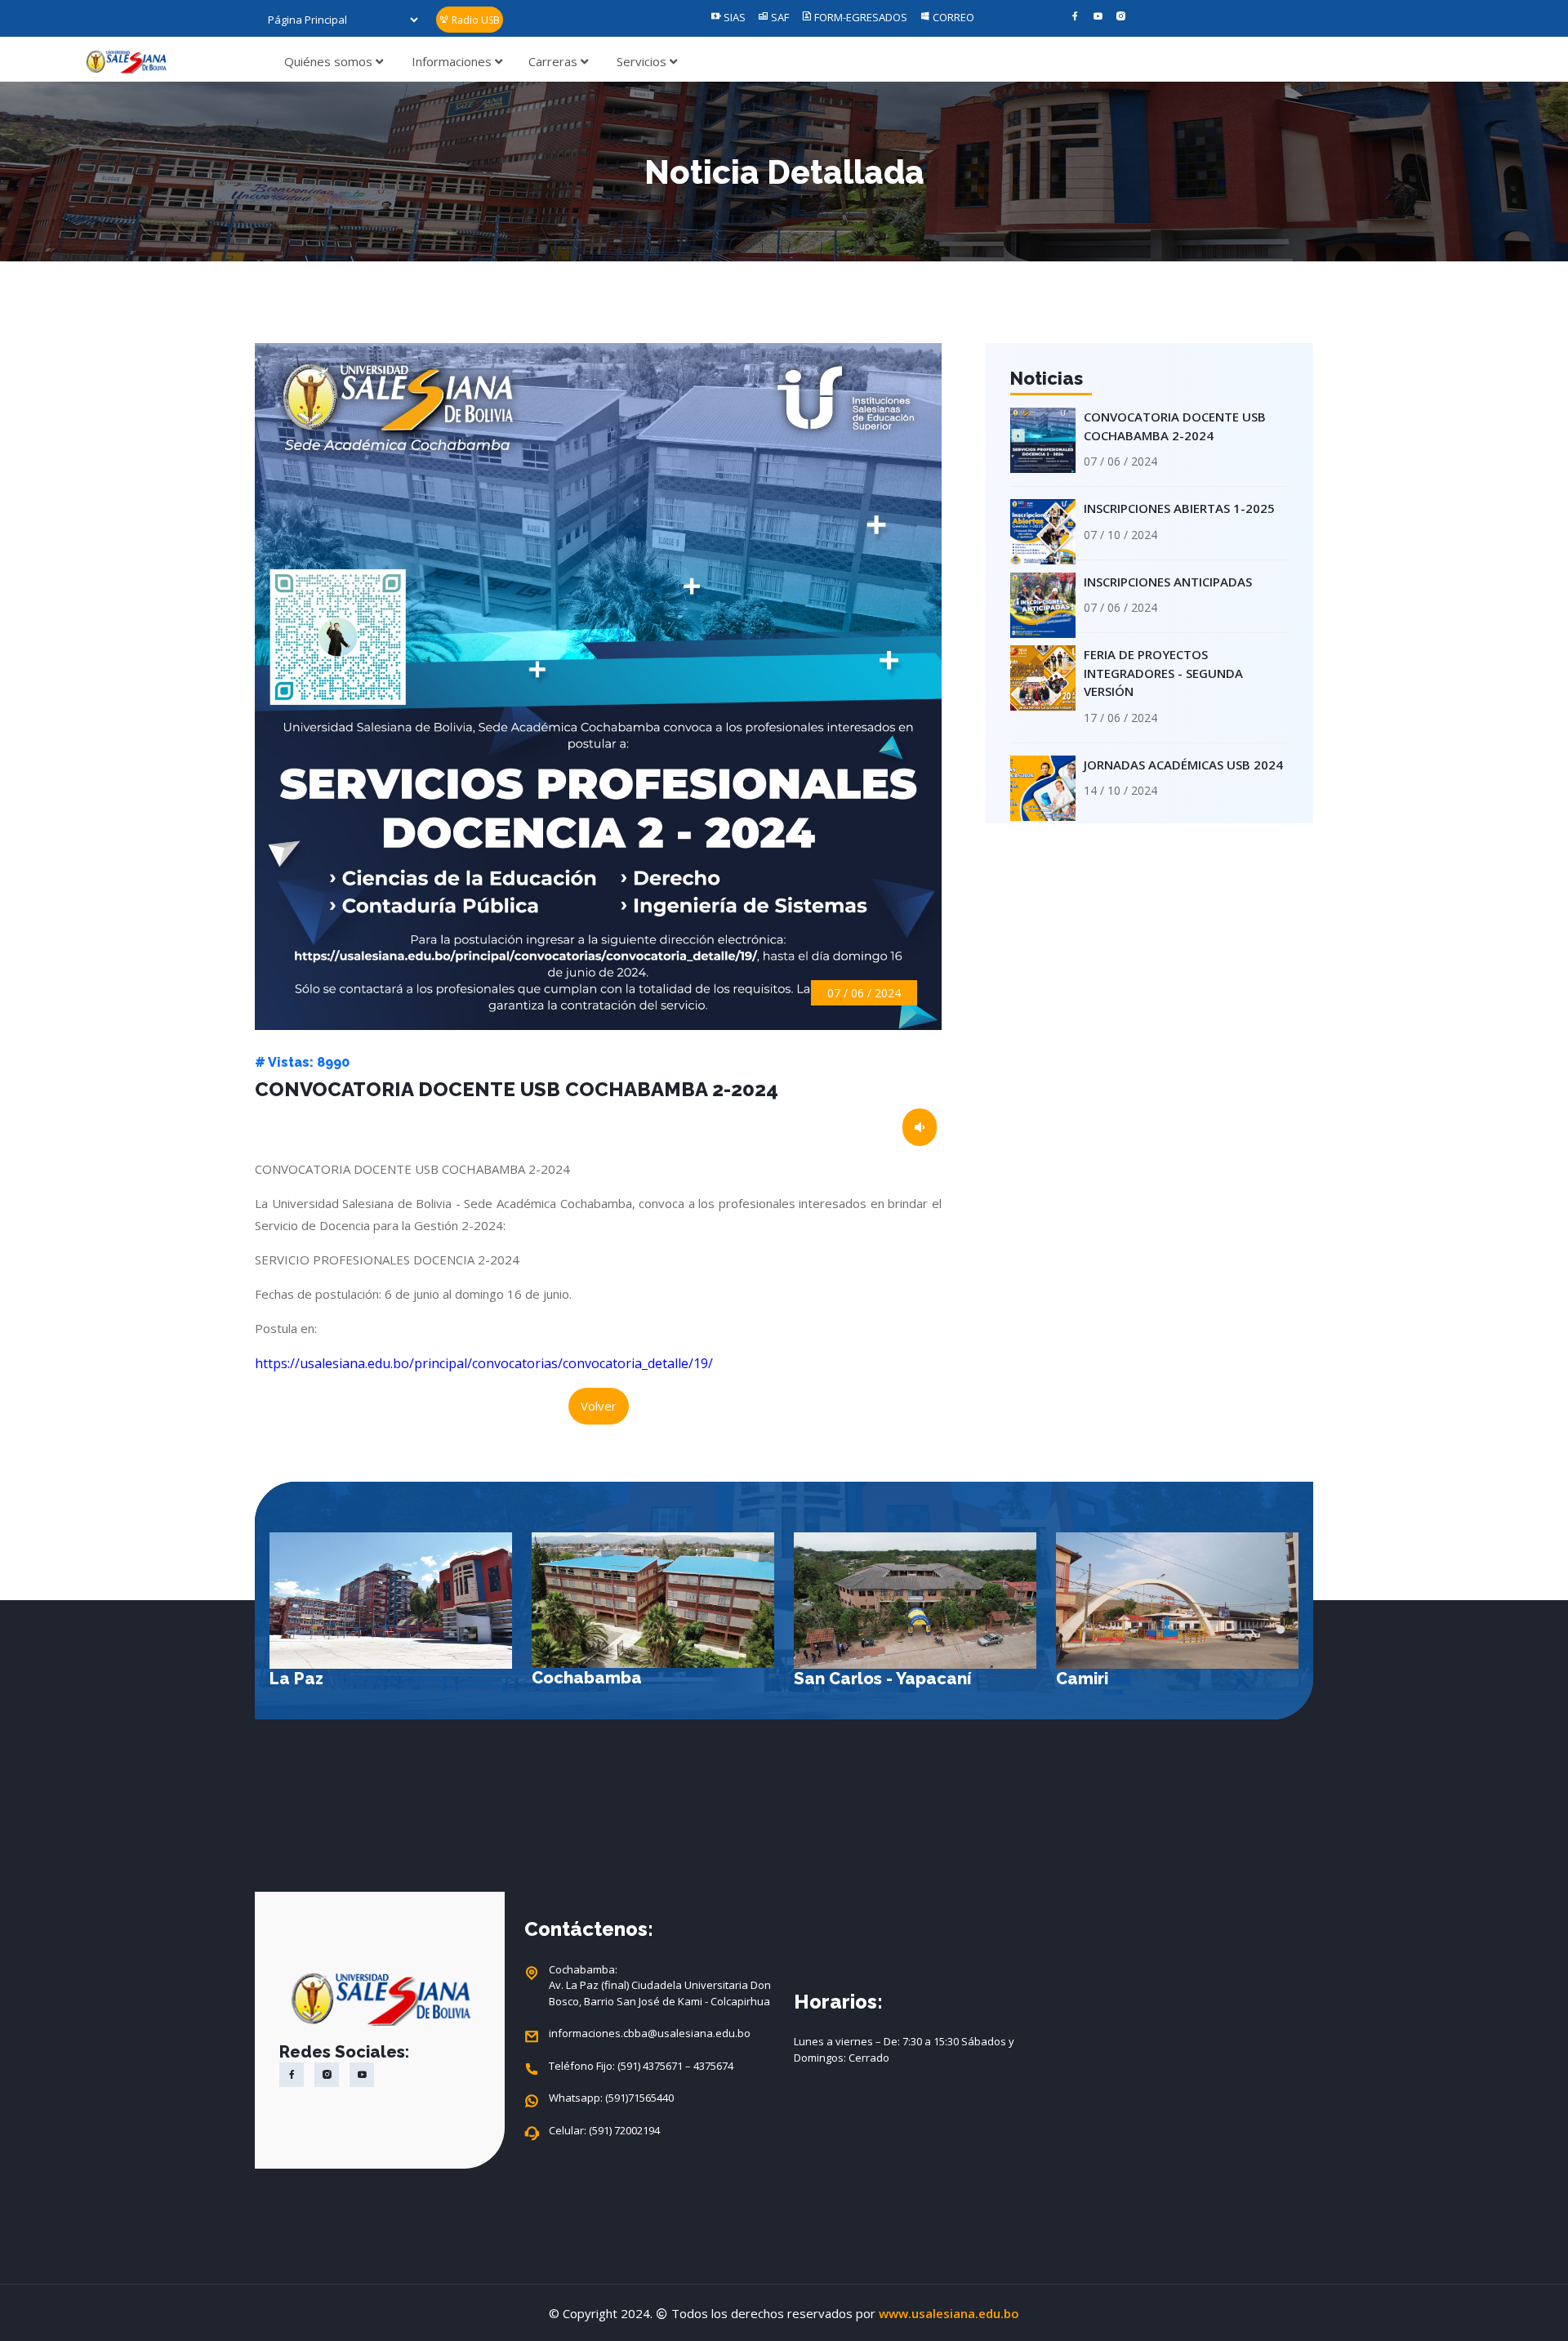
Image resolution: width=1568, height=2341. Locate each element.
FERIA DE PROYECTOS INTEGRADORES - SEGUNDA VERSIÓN (1163, 673)
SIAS (733, 17)
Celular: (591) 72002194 (604, 2130)
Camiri (820, 1679)
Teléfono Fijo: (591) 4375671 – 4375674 (641, 2066)
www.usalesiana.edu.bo (949, 2313)
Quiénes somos (330, 61)
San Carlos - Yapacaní (620, 1679)
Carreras (555, 61)
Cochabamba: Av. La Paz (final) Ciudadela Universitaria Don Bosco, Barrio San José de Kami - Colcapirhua (660, 1985)
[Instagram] (1121, 17)
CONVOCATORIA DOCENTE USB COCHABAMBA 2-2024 (1175, 426)
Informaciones (453, 61)
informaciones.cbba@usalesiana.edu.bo (650, 2033)
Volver (599, 1406)
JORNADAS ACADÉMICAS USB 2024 (1183, 765)
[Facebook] (1075, 17)
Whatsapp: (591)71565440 (611, 2098)
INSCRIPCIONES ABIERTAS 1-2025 (1179, 508)
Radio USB (474, 20)
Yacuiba (1089, 1679)
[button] (1281, 1630)
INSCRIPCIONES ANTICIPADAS (1168, 582)
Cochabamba (325, 1678)
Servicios (643, 61)
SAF (779, 17)
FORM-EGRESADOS (860, 17)
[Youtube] (1098, 17)
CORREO (952, 17)
